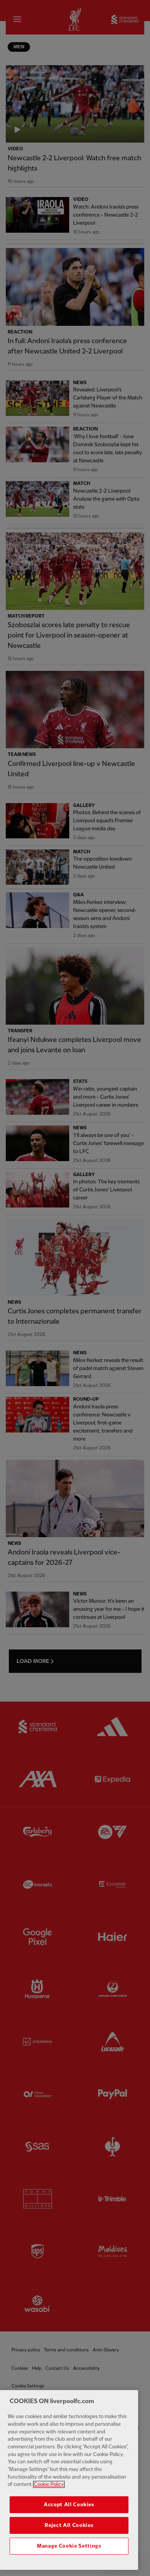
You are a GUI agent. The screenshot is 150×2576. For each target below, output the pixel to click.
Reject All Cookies (69, 2525)
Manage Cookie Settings (69, 2546)
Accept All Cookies (69, 2505)
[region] (69, 2480)
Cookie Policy (49, 2484)
